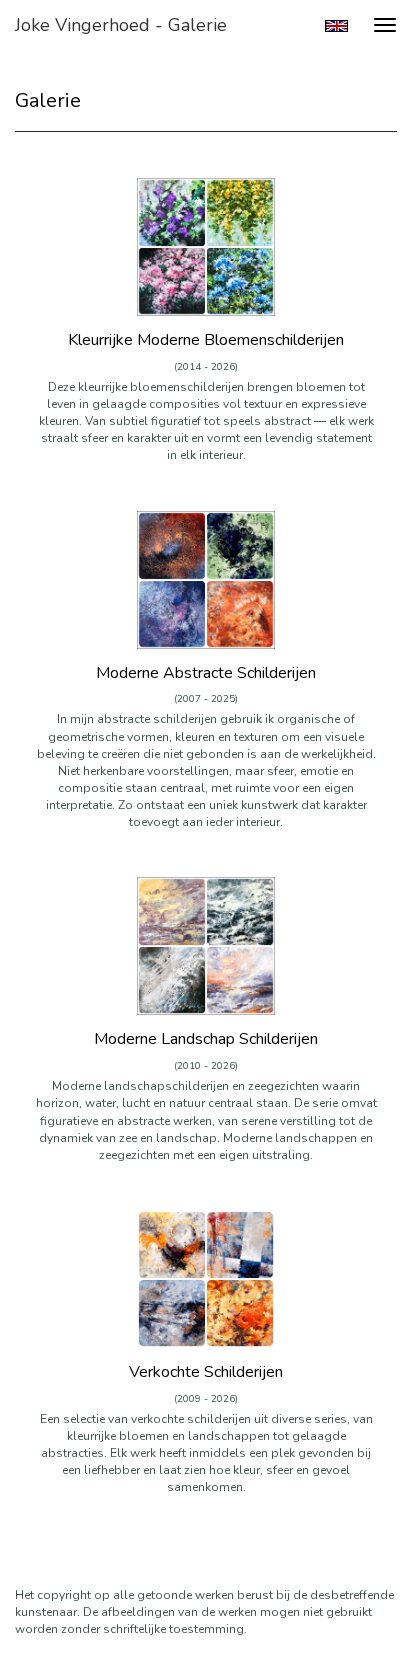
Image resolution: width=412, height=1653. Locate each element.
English (336, 26)
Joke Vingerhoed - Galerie (121, 25)
